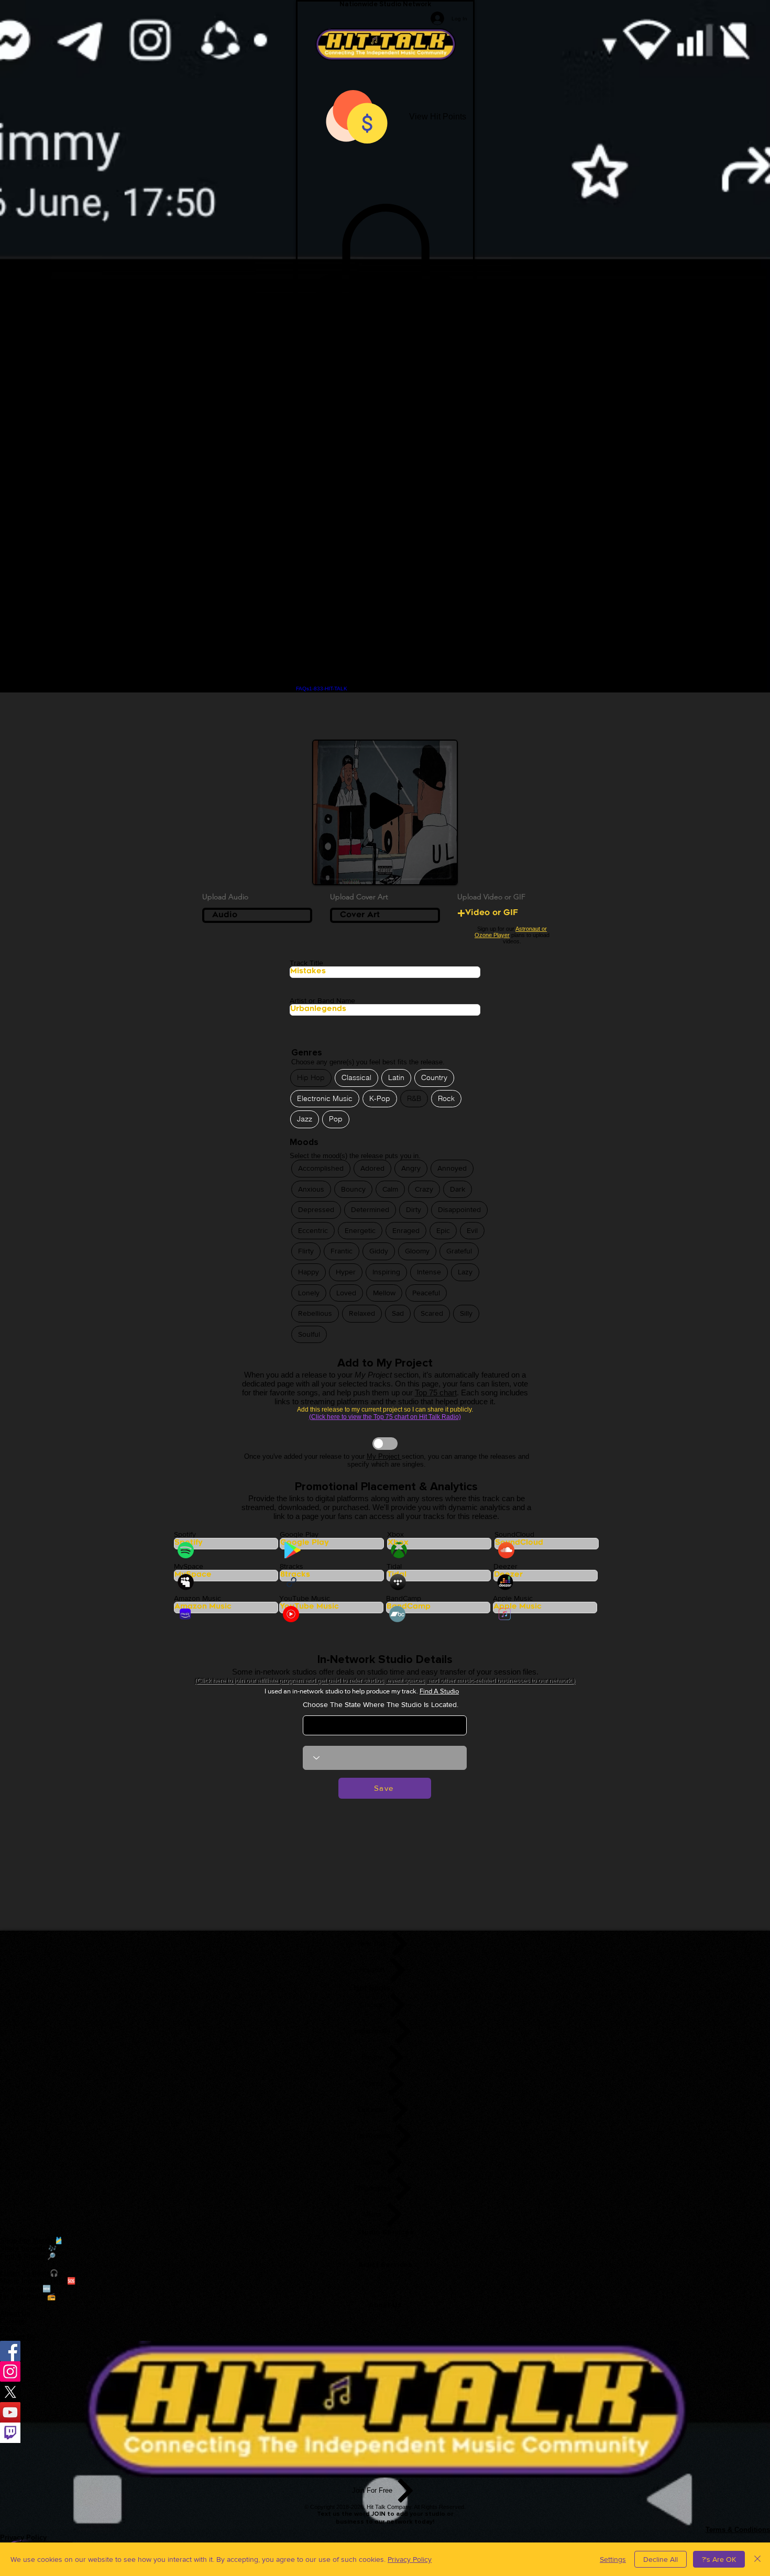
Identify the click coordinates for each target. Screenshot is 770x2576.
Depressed (316, 1209)
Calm (390, 1189)
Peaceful (426, 1293)
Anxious (311, 1189)
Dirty (414, 1209)
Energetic (360, 1230)
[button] (385, 311)
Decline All (661, 2559)
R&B (414, 1098)
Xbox (395, 1534)
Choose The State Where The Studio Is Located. (381, 1704)
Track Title (306, 963)
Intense (429, 1272)
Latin (396, 1077)
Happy (309, 1272)
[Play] (387, 811)
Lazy (465, 1272)
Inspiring (386, 1272)
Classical (356, 1077)
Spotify (185, 1534)
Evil (472, 1230)
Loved (346, 1293)
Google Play (299, 1534)
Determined (370, 1209)
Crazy (424, 1189)
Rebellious (315, 1313)
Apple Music (513, 1598)
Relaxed (362, 1313)
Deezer (505, 1566)
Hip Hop (311, 1077)
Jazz (305, 1119)
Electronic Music (325, 1098)
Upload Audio (225, 897)
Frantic (342, 1251)
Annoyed (452, 1168)
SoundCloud (514, 1534)
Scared (432, 1313)
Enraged (406, 1230)
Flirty (306, 1251)
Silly (466, 1313)
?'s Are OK (719, 2559)
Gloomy (417, 1251)
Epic (443, 1230)
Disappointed (459, 1209)
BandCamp (404, 1598)
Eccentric (313, 1230)
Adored (372, 1168)
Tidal (394, 1566)
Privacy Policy (410, 2559)
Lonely (309, 1293)
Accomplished (321, 1168)
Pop (336, 1119)
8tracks (291, 1566)
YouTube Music (305, 1598)
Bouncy (353, 1189)
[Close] (757, 2559)
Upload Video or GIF (491, 897)
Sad (398, 1313)
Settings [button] (613, 2559)
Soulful (309, 1334)
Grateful (459, 1251)
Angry (411, 1168)
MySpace (189, 1566)
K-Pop (380, 1098)
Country (434, 1077)
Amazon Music (197, 1598)
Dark (458, 1189)
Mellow (384, 1293)
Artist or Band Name (322, 1000)
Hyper (346, 1272)
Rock (446, 1098)
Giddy (379, 1251)
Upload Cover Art (359, 897)
